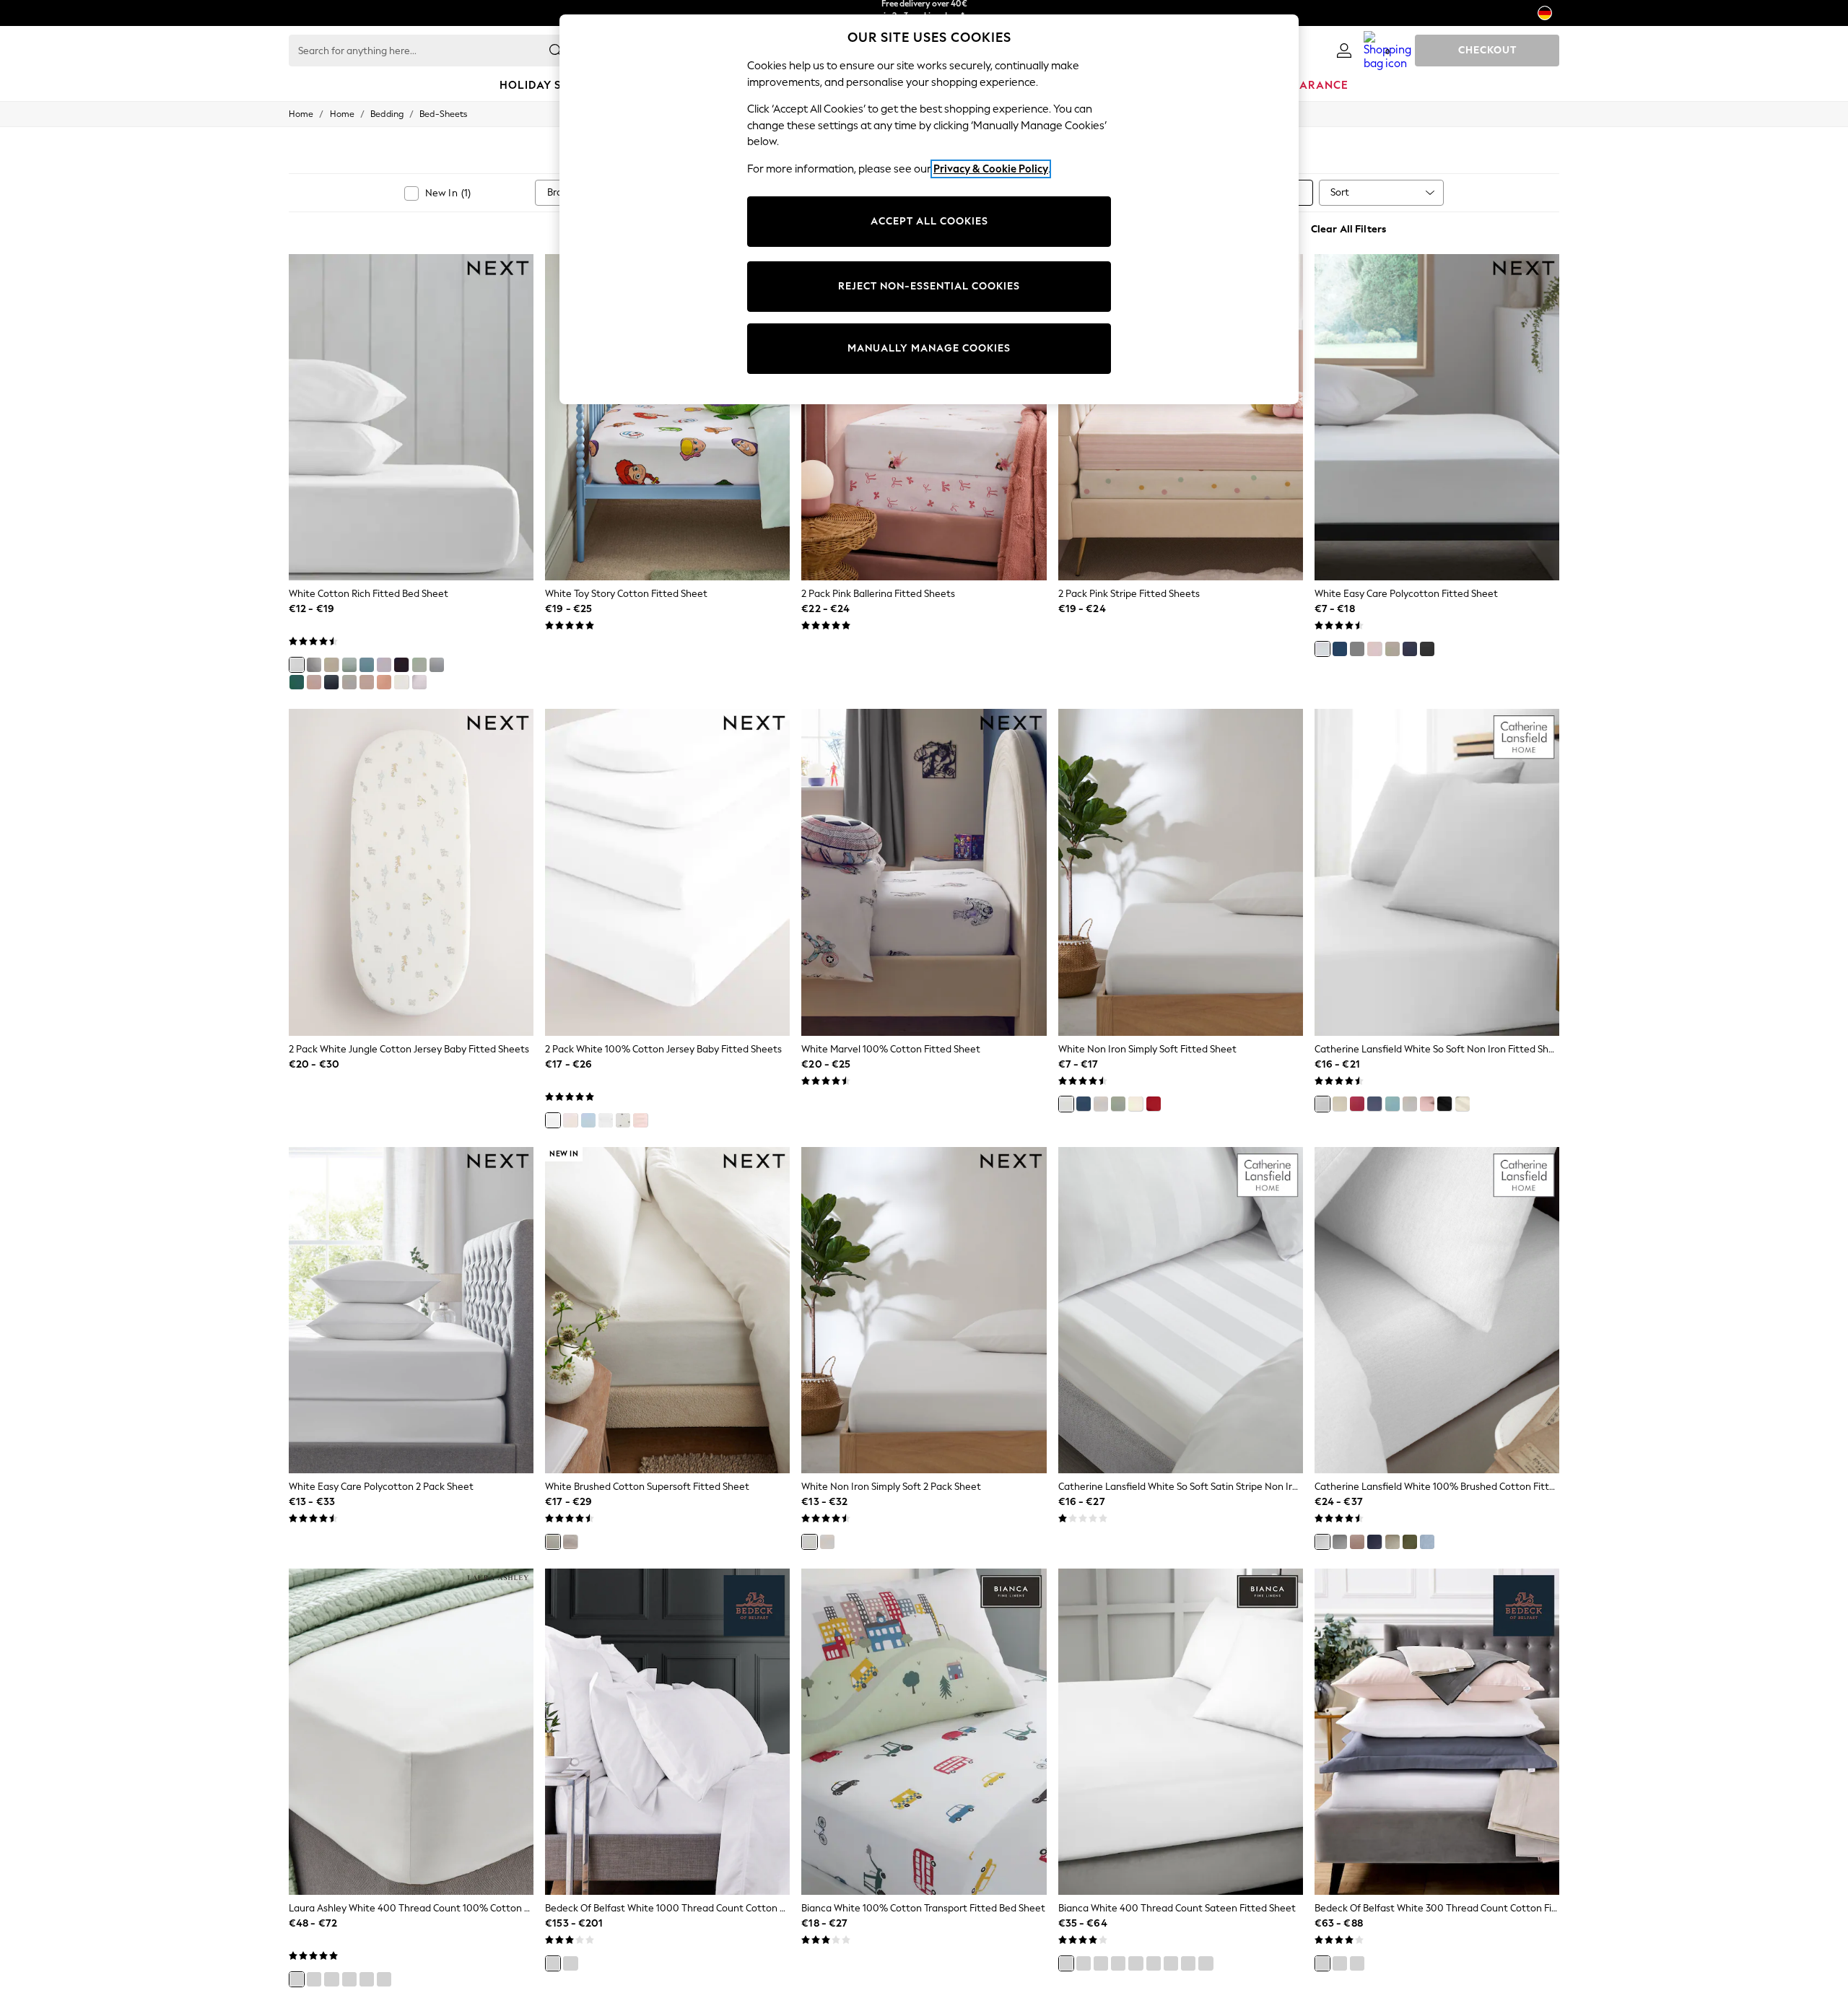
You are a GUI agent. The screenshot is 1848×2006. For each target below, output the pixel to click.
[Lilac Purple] (419, 682)
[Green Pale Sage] (419, 665)
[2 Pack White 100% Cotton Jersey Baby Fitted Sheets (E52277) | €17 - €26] (667, 872)
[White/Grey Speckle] (623, 1120)
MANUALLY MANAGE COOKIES (929, 348)
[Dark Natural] (367, 682)
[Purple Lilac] (384, 665)
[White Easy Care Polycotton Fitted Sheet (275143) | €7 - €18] (1437, 417)
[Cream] (401, 682)
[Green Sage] (349, 665)
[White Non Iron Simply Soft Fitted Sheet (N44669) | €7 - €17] (1181, 872)
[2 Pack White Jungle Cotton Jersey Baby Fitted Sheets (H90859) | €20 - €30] (411, 872)
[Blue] (1340, 649)
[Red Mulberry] (367, 1979)
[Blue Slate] (367, 665)
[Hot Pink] (1357, 1104)
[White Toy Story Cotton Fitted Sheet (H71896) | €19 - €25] (667, 417)
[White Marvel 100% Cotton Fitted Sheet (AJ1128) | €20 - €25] (924, 872)
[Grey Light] (349, 682)
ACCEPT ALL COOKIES (929, 221)
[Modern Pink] (640, 1120)
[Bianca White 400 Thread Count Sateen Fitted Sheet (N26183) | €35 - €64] (1181, 1732)
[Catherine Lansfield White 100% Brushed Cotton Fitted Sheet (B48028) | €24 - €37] (1437, 1310)
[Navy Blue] (331, 682)
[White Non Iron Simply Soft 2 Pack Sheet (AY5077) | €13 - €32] (924, 1310)
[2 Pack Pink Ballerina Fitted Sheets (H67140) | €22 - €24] (924, 417)
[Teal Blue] (297, 682)
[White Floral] (606, 1120)
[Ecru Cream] (570, 1120)
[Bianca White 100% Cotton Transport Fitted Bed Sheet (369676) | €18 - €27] (924, 1732)
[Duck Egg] (1392, 1104)
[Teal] (1154, 1963)
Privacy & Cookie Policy (991, 169)
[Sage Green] (1118, 1104)
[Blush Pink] (314, 682)
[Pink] (1374, 649)
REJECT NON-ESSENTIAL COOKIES (929, 286)
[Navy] (1374, 1104)
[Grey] (1357, 649)
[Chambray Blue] (1427, 1542)
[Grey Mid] (437, 665)
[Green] (1410, 1542)
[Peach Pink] (384, 682)
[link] (1344, 51)
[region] (929, 209)
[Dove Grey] (1136, 1963)
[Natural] (331, 665)
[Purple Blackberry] (401, 665)
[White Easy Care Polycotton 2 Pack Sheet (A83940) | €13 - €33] (411, 1310)
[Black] (1444, 1104)
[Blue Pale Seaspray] (384, 1979)
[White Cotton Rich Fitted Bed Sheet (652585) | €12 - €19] (411, 417)
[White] (297, 665)
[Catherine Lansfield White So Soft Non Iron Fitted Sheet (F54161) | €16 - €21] (1437, 872)
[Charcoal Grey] (314, 665)
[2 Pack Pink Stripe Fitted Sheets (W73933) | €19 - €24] (1181, 417)
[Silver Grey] (1101, 1104)
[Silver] (570, 1963)
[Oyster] (1084, 1963)
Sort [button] (1340, 192)
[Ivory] (1188, 1963)
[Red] (1154, 1104)
